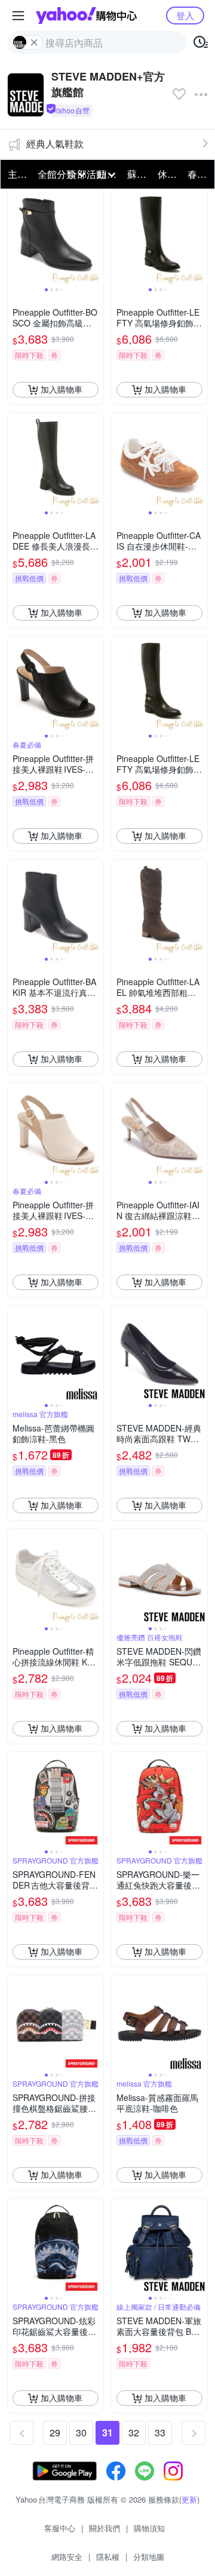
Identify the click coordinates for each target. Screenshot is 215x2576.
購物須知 (149, 2528)
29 (55, 2432)
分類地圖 (149, 2557)
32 (134, 2432)
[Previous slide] (16, 237)
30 (81, 2432)
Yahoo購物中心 (86, 16)
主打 (17, 174)
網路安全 (67, 2557)
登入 (185, 15)
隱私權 (108, 2557)
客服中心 (60, 2528)
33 (160, 2432)
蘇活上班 (139, 174)
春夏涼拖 (199, 174)
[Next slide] (96, 237)
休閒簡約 (169, 174)
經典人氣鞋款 (55, 144)
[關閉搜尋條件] (34, 42)
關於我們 (105, 2528)
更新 (189, 2499)
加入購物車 (62, 389)
